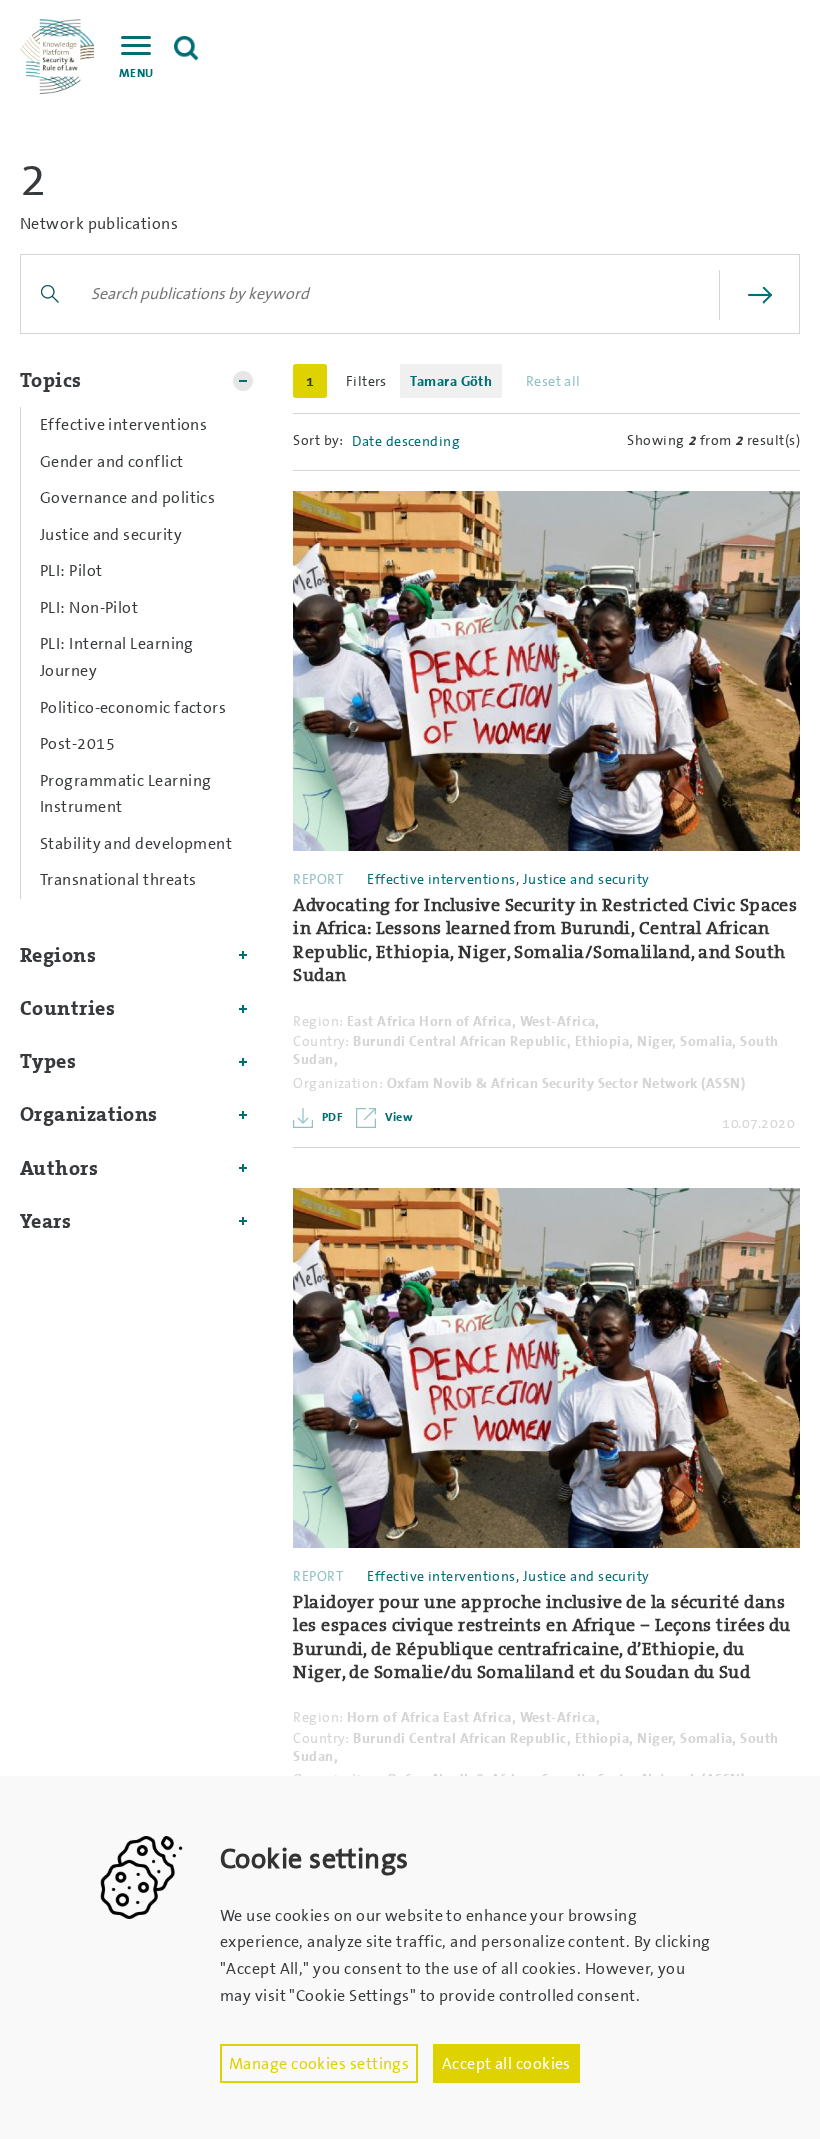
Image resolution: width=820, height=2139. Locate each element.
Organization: (338, 1083)
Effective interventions (123, 424)
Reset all (553, 381)
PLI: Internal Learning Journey (117, 657)
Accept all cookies (506, 2063)
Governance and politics (127, 497)
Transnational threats (118, 879)
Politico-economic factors (133, 707)
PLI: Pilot (71, 570)
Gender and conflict (112, 461)
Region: (318, 1021)
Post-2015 (77, 743)
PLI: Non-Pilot (89, 607)
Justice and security (111, 534)
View (397, 1117)
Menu (136, 73)
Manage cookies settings (319, 2063)
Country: (321, 1041)
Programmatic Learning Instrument (125, 794)
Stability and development (136, 843)
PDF (330, 1117)
